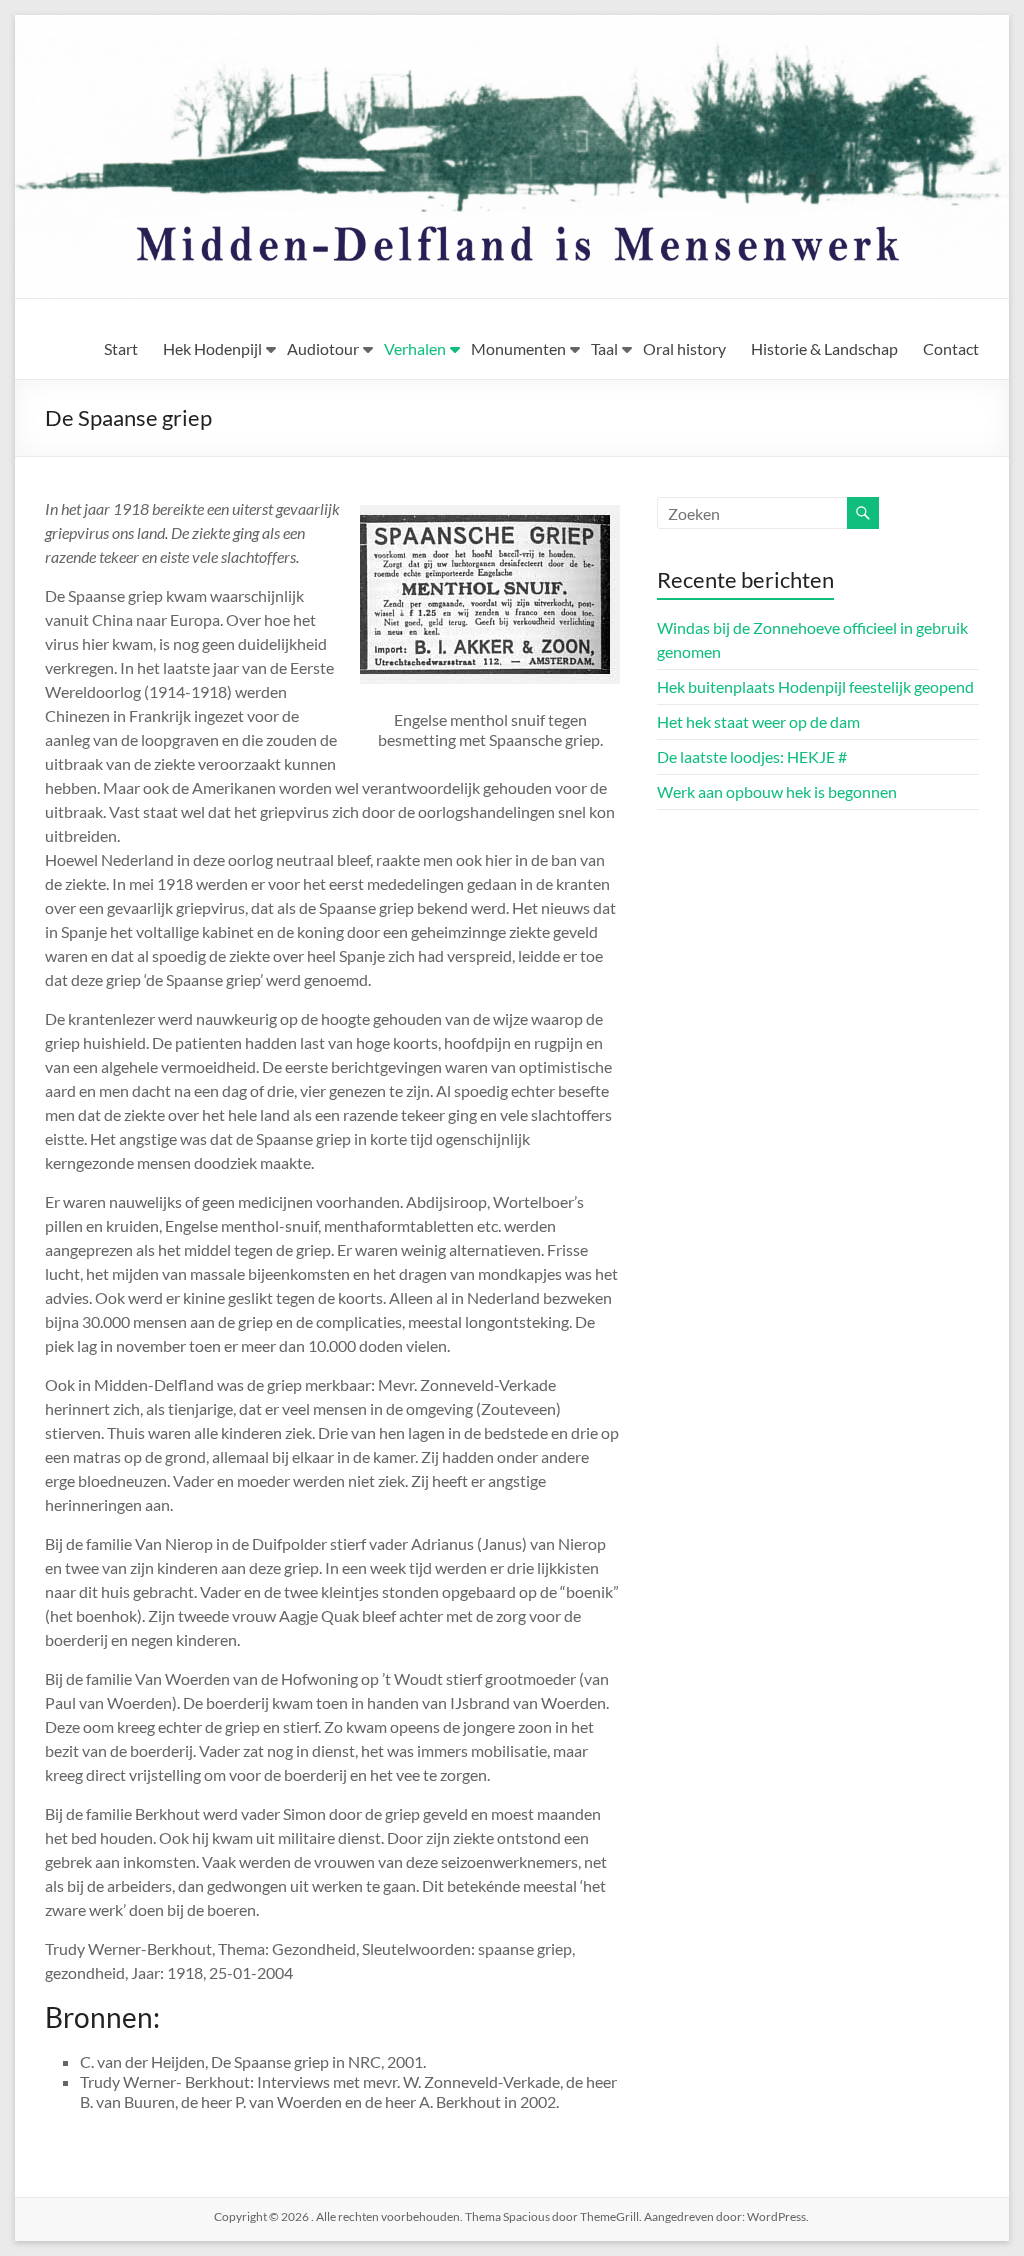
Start (121, 348)
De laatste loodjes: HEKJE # (752, 756)
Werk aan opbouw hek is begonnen (777, 791)
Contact (951, 348)
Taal (604, 348)
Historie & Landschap (824, 348)
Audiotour (323, 348)
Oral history (684, 348)
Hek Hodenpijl (212, 348)
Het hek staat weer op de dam (758, 721)
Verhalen (415, 348)
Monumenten (518, 348)
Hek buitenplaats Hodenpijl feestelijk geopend (815, 686)
